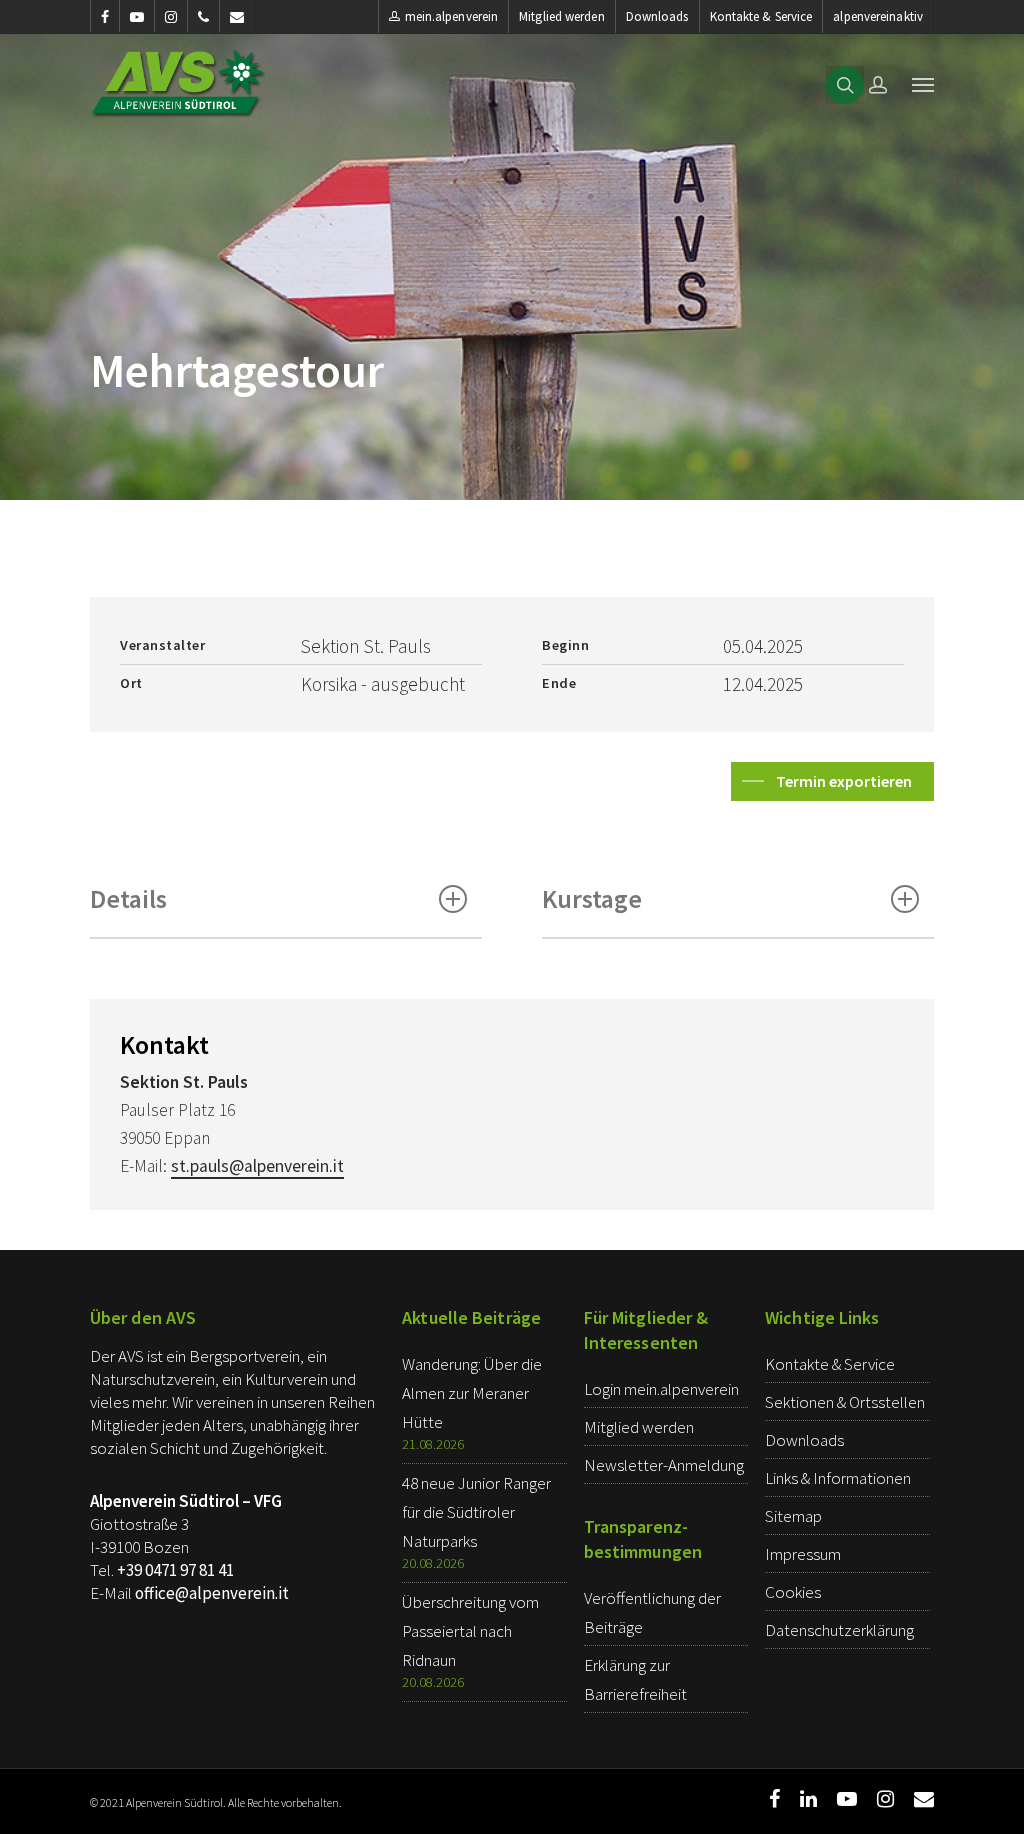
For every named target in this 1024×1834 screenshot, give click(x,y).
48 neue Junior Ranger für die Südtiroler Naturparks (476, 1512)
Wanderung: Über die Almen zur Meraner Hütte (472, 1393)
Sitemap (793, 1516)
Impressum (803, 1554)
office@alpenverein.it (212, 1593)
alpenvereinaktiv (878, 16)
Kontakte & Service (761, 16)
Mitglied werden (562, 16)
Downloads (657, 16)
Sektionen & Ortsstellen (845, 1402)
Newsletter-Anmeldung (664, 1465)
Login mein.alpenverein (661, 1389)
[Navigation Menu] (923, 84)
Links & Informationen (838, 1478)
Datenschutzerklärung (839, 1630)
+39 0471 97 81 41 (175, 1570)
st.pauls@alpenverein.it (257, 1166)
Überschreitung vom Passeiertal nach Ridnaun (470, 1631)
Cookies (793, 1592)
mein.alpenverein (452, 16)
